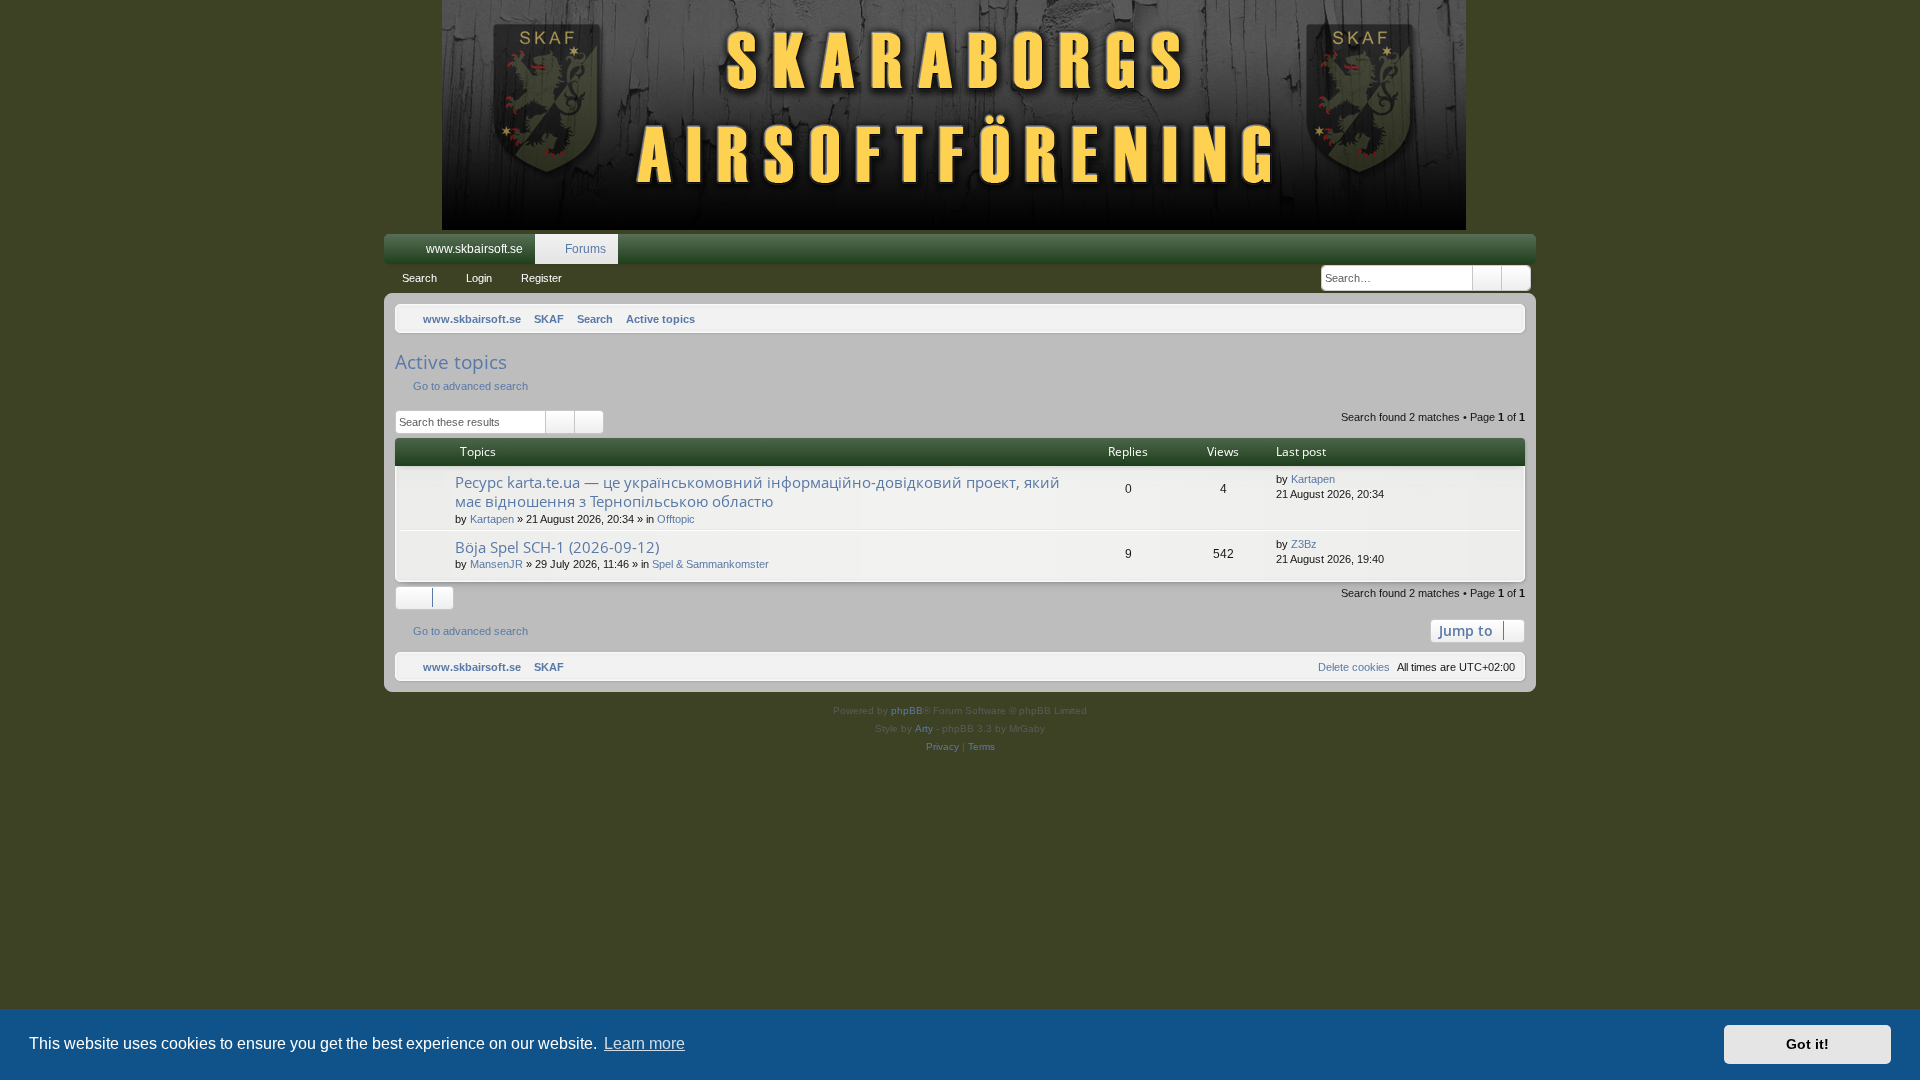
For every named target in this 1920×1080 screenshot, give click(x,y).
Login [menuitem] (1495, 253)
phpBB (907, 710)
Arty (924, 728)
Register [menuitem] (1525, 253)
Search (419, 278)
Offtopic (676, 519)
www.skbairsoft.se (474, 249)
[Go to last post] (1344, 479)
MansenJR (496, 564)
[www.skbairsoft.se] (960, 117)
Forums (585, 249)
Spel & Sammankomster (710, 564)
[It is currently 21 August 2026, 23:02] (1505, 319)
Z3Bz (1304, 544)
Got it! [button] (1807, 1044)
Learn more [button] (644, 1043)
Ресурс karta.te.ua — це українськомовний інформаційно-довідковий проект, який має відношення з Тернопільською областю (757, 491)
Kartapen (492, 519)
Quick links (403, 253)
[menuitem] (1461, 249)
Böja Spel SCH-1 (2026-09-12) (557, 547)
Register (541, 278)
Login (479, 278)
